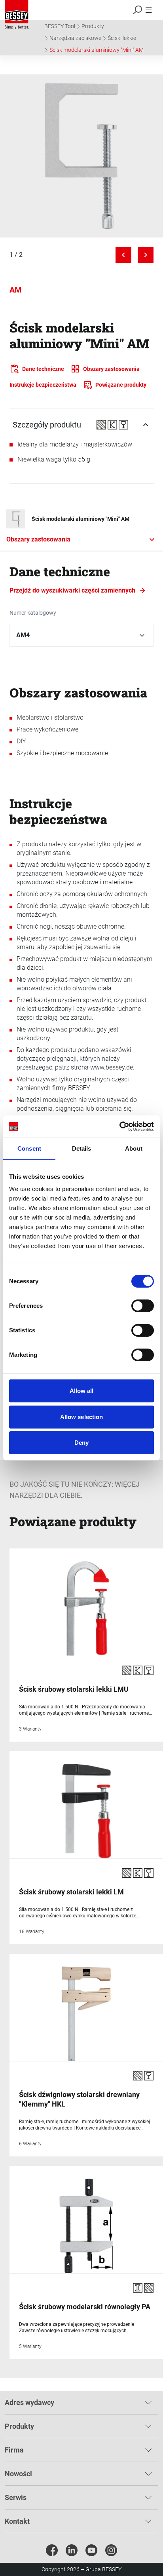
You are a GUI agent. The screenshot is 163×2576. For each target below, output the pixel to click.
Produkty (93, 26)
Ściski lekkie (122, 38)
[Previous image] (123, 255)
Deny (81, 1443)
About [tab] (134, 1148)
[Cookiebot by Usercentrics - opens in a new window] (119, 1127)
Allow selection (82, 1417)
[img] (81, 156)
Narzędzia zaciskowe (75, 38)
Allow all (82, 1391)
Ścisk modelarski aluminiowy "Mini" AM (97, 50)
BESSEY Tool (60, 26)
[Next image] (146, 255)
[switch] (143, 1306)
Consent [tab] (29, 1148)
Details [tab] (82, 1148)
